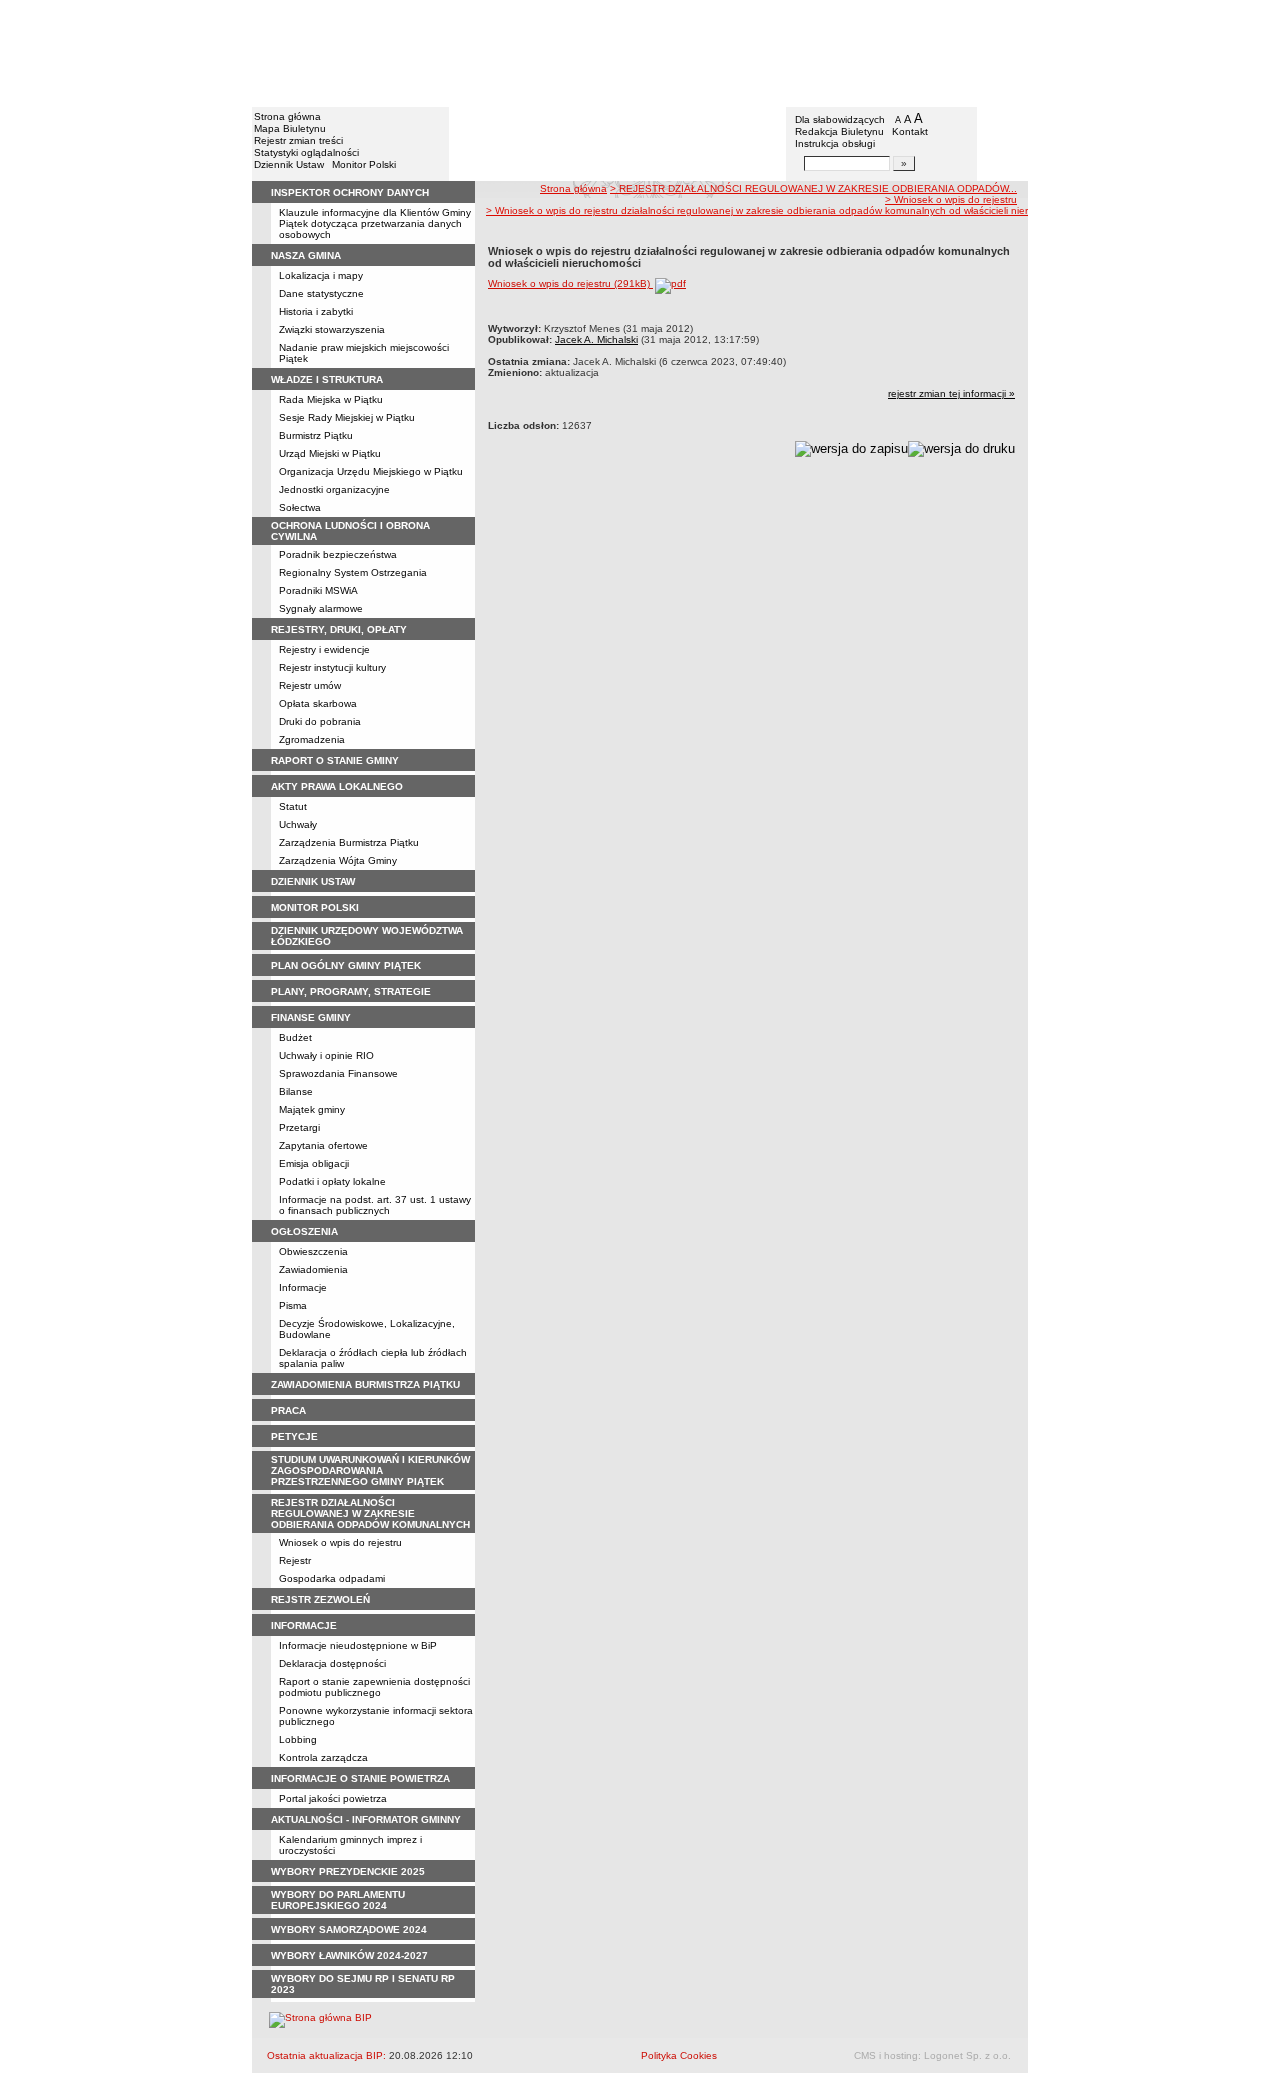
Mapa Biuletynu (290, 128)
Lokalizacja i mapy (321, 275)
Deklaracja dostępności (332, 1663)
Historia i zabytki (316, 311)
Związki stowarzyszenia (332, 329)
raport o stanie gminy (335, 760)
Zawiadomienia (313, 1269)
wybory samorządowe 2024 (349, 1929)
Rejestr (295, 1560)
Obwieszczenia (313, 1251)
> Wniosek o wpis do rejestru (951, 199)
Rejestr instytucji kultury (332, 667)
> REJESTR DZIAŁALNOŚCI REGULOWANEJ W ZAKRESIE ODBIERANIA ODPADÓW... (813, 188)
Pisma (293, 1305)
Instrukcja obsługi (835, 143)
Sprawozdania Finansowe (338, 1073)
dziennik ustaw (313, 881)
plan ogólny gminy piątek (346, 965)
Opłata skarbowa (318, 703)
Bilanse (296, 1091)
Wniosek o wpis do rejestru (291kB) (570, 283)
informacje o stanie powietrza (360, 1778)
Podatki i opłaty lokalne (332, 1181)
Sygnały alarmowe (321, 608)
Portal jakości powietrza (333, 1798)
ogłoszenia (304, 1231)
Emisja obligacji (314, 1163)
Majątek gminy (312, 1109)
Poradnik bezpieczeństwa (338, 554)
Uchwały (298, 824)
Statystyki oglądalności (306, 152)
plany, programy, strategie (351, 991)
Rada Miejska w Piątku (331, 399)
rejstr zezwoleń (320, 1599)
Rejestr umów (310, 685)
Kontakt (910, 131)
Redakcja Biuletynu (839, 131)
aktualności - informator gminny (366, 1819)
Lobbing (298, 1739)
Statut (293, 806)
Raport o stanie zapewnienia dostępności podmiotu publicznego (374, 1687)
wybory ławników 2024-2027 (349, 1955)
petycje (294, 1436)
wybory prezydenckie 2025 (348, 1871)
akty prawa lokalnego (337, 786)
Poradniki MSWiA (318, 590)
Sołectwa (300, 507)
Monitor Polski (364, 164)
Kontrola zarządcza (323, 1757)
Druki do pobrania (320, 721)
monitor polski (315, 907)
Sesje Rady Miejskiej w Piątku (347, 417)
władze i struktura (327, 379)
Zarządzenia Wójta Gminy (338, 860)
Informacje (303, 1287)
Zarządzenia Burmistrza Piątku (349, 842)
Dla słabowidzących (840, 119)
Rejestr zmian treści (298, 140)
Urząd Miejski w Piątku (330, 453)
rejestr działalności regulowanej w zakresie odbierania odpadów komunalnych (370, 1513)
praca (288, 1410)
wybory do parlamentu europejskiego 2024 (338, 1900)
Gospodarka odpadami (332, 1578)
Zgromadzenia (312, 739)
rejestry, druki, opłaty (339, 629)
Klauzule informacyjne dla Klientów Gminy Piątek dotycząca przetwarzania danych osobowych (375, 223)
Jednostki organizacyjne (334, 489)
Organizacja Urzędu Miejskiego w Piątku (371, 471)
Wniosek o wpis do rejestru (340, 1542)
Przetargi (299, 1127)
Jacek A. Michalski (596, 339)
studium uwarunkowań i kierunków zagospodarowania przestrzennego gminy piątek (370, 1470)
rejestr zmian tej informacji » (951, 393)
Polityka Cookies (679, 2055)
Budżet (295, 1037)
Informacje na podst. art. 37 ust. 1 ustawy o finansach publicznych (375, 1205)
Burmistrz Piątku (316, 435)
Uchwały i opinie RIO (326, 1055)
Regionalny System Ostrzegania (353, 572)
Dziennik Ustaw (289, 164)
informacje (304, 1625)
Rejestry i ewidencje (324, 649)
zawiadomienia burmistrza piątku (365, 1384)
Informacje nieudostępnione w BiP (358, 1645)
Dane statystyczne (321, 293)
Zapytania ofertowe (323, 1145)
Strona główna (287, 116)
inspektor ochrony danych (350, 192)
